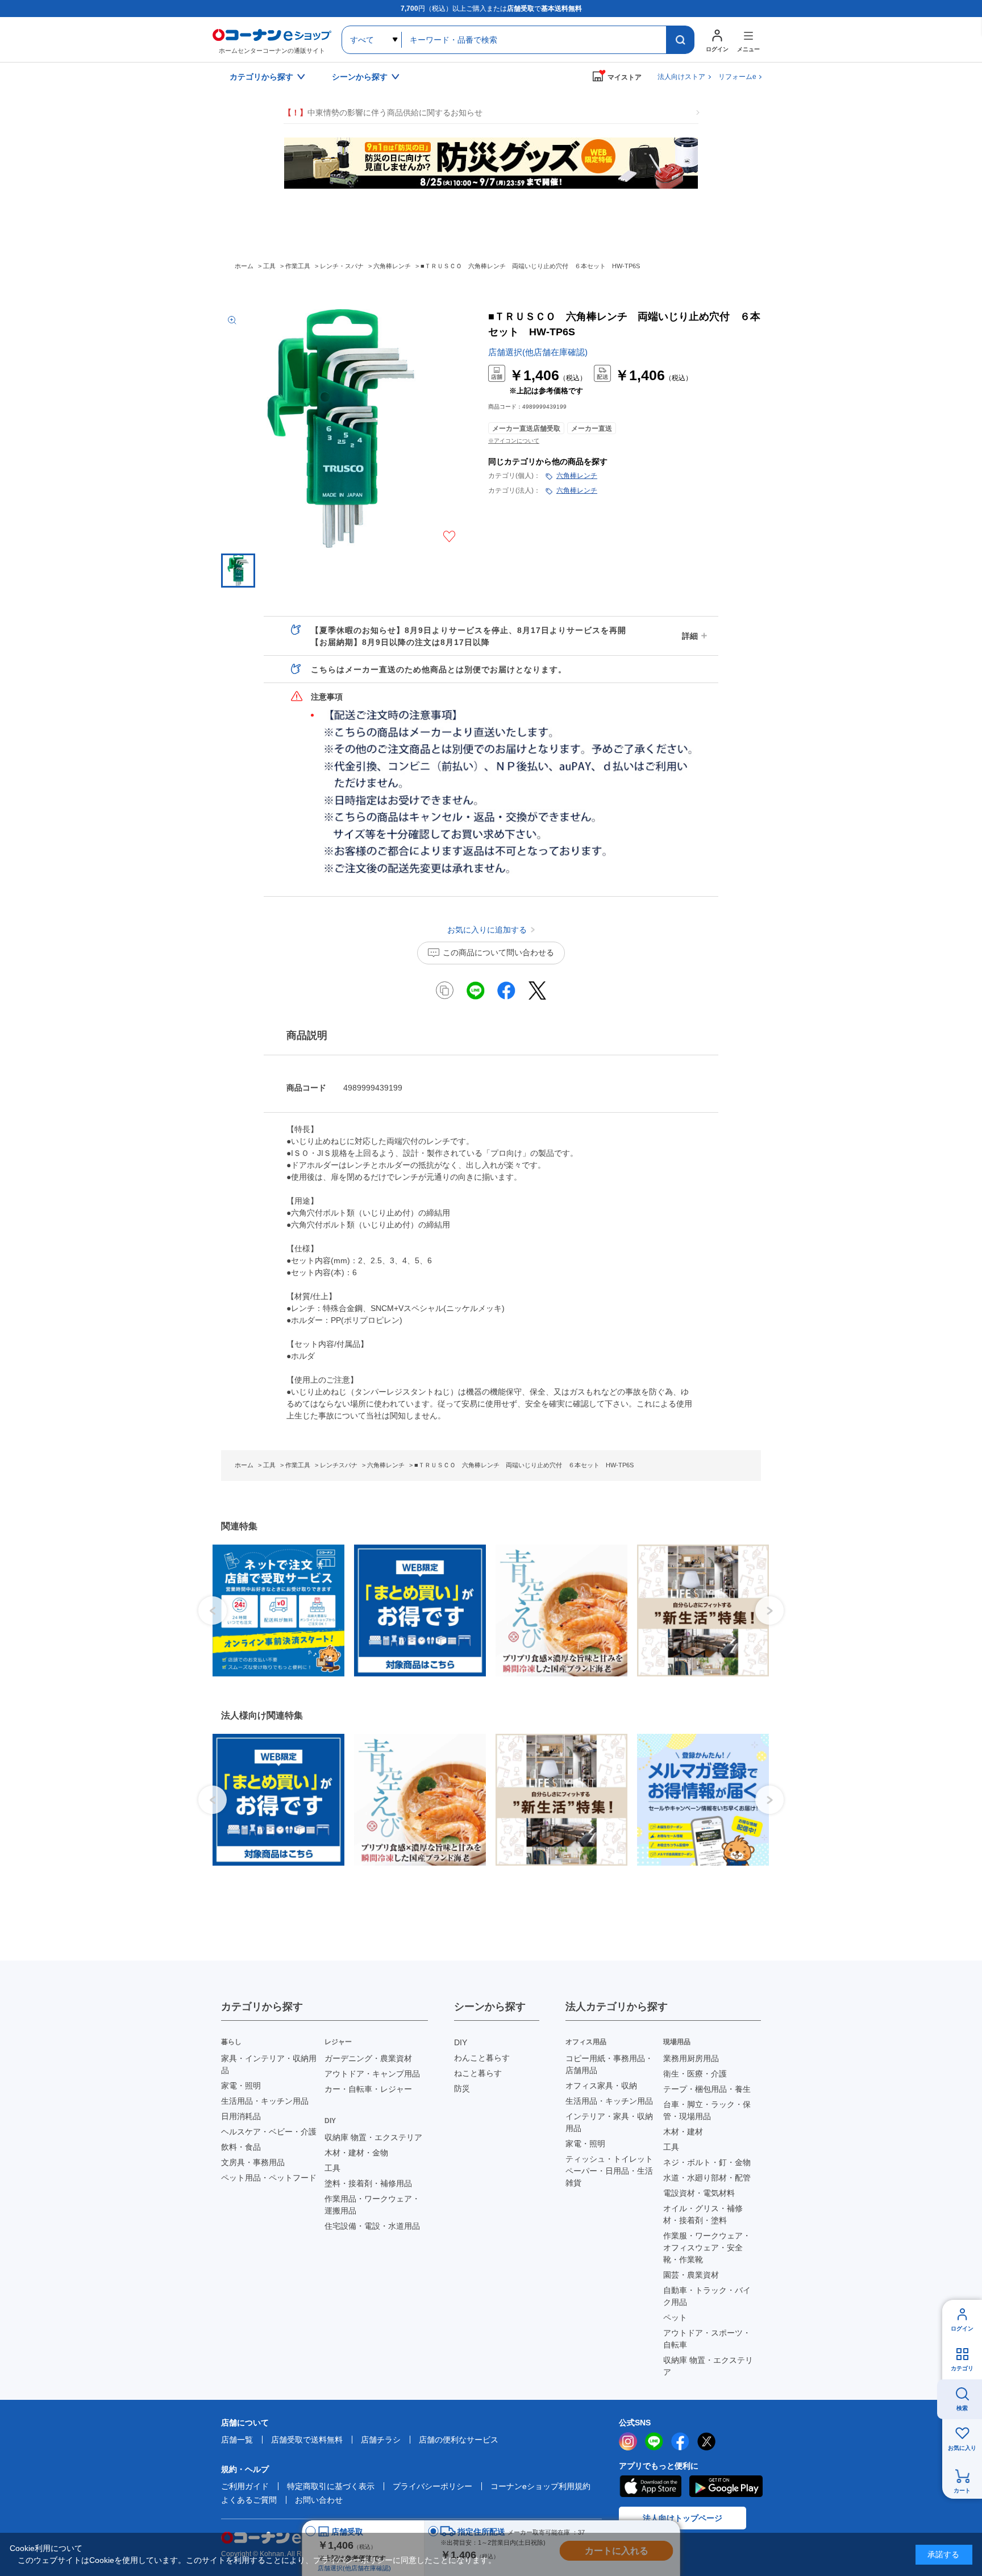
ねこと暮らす (478, 2073)
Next (769, 1610)
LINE (654, 2441)
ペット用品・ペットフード (269, 2178)
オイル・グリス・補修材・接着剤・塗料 (703, 2214)
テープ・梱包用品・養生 (707, 2089)
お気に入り (962, 2448)
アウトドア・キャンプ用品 (372, 2074)
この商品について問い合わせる (498, 952)
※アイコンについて (514, 441)
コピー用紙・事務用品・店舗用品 (609, 2064)
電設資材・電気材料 (699, 2193)
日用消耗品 (241, 2116)
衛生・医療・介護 (695, 2074)
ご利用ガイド (245, 2486)
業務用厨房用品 (691, 2058)
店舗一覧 (237, 2440)
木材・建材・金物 (356, 2153)
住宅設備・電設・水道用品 (372, 2226)
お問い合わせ (319, 2500)
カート (962, 2490)
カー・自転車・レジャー (368, 2089)
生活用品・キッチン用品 (265, 2101)
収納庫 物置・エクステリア (373, 2137)
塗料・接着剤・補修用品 (368, 2183)
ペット (675, 2317)
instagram (628, 2441)
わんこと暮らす (482, 2058)
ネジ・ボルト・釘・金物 (707, 2162)
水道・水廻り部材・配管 (707, 2178)
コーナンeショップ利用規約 (540, 2486)
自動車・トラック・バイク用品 (707, 2296)
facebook (680, 2441)
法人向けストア (681, 77)
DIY (461, 2042)
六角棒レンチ (577, 476)
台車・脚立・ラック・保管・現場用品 (707, 2110)
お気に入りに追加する (449, 536)
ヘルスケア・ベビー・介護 (269, 2132)
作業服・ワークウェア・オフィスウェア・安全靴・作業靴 (707, 2248)
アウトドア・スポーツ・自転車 (707, 2339)
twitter (706, 2441)
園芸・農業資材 (691, 2275)
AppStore (650, 2486)
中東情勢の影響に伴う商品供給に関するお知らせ (383, 113)
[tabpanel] (274, 1610)
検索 (962, 2408)
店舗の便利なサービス (459, 2440)
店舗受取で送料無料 (307, 2440)
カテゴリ (962, 2368)
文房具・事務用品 (253, 2162)
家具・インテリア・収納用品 (269, 2064)
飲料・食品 (241, 2147)
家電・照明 (241, 2086)
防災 (462, 2088)
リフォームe (737, 77)
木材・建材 (683, 2132)
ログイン (962, 2329)
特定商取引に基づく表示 (331, 2486)
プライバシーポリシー (432, 2486)
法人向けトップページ (683, 2518)
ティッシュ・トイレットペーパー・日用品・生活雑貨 (609, 2171)
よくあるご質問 (249, 2500)
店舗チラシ (381, 2440)
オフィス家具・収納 (601, 2086)
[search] (680, 40)
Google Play (726, 2486)
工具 (332, 2168)
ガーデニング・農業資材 (368, 2058)
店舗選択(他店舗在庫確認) (538, 352)
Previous (213, 1610)
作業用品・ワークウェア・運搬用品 (372, 2205)
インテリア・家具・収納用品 (609, 2122)
